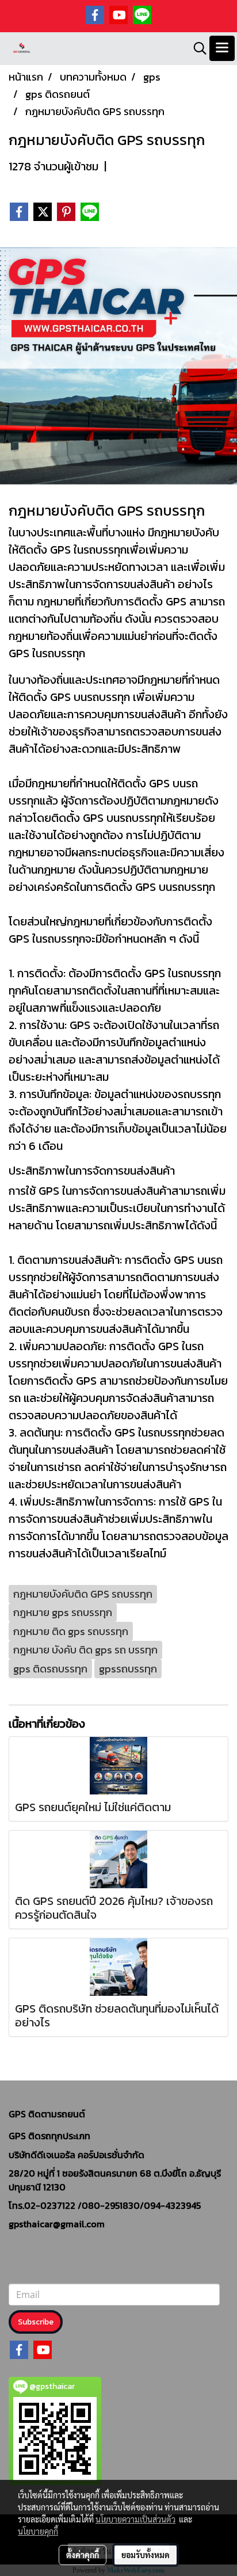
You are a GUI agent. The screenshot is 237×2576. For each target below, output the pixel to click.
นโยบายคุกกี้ (38, 2531)
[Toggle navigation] (222, 48)
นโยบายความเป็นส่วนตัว (135, 2519)
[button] (196, 48)
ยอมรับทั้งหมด (146, 2555)
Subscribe (36, 2322)
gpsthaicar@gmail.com (57, 2224)
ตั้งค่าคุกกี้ (83, 2555)
